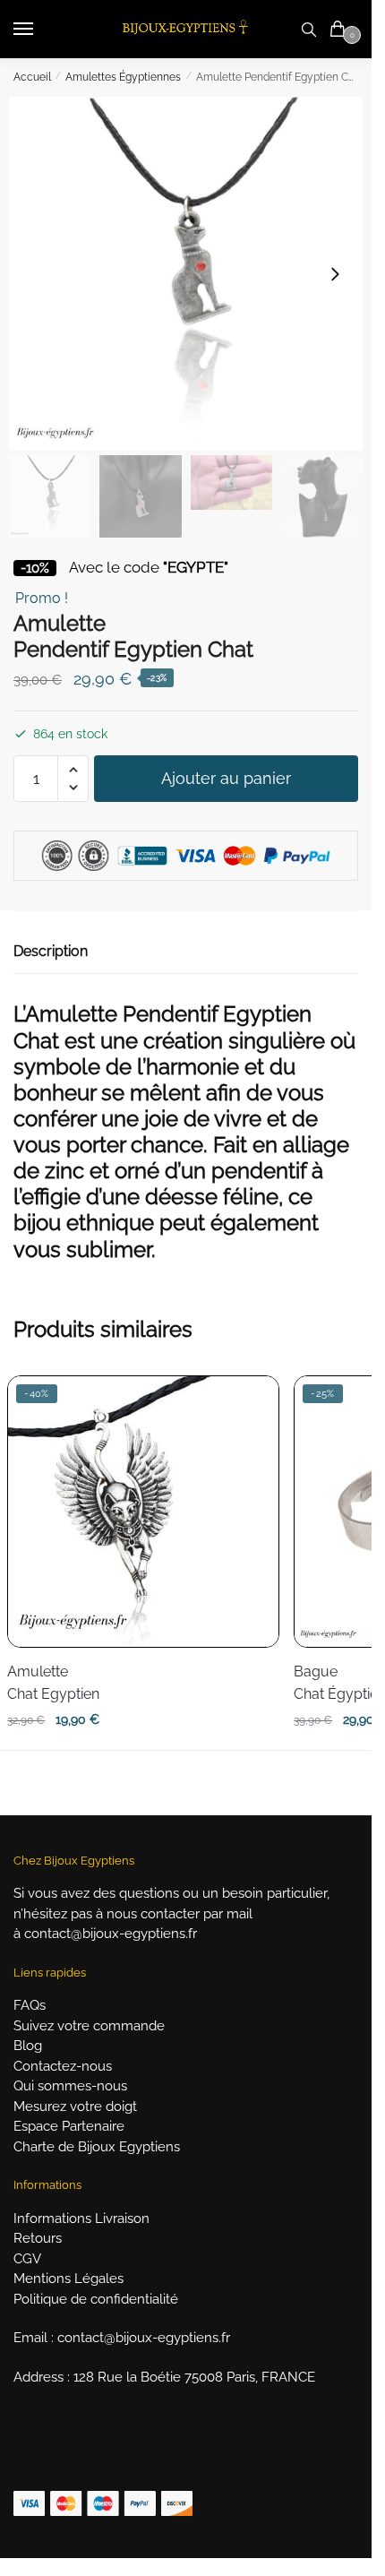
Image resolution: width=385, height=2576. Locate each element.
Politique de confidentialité (96, 2299)
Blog (28, 2046)
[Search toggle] (309, 29)
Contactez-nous (63, 2066)
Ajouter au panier (226, 778)
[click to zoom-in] (186, 274)
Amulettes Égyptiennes (123, 77)
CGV (27, 2259)
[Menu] (40, 30)
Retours (38, 2238)
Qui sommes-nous (70, 2086)
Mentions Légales (68, 2279)
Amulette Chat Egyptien (53, 1683)
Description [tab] (51, 951)
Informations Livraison (81, 2218)
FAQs (30, 2005)
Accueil (32, 77)
